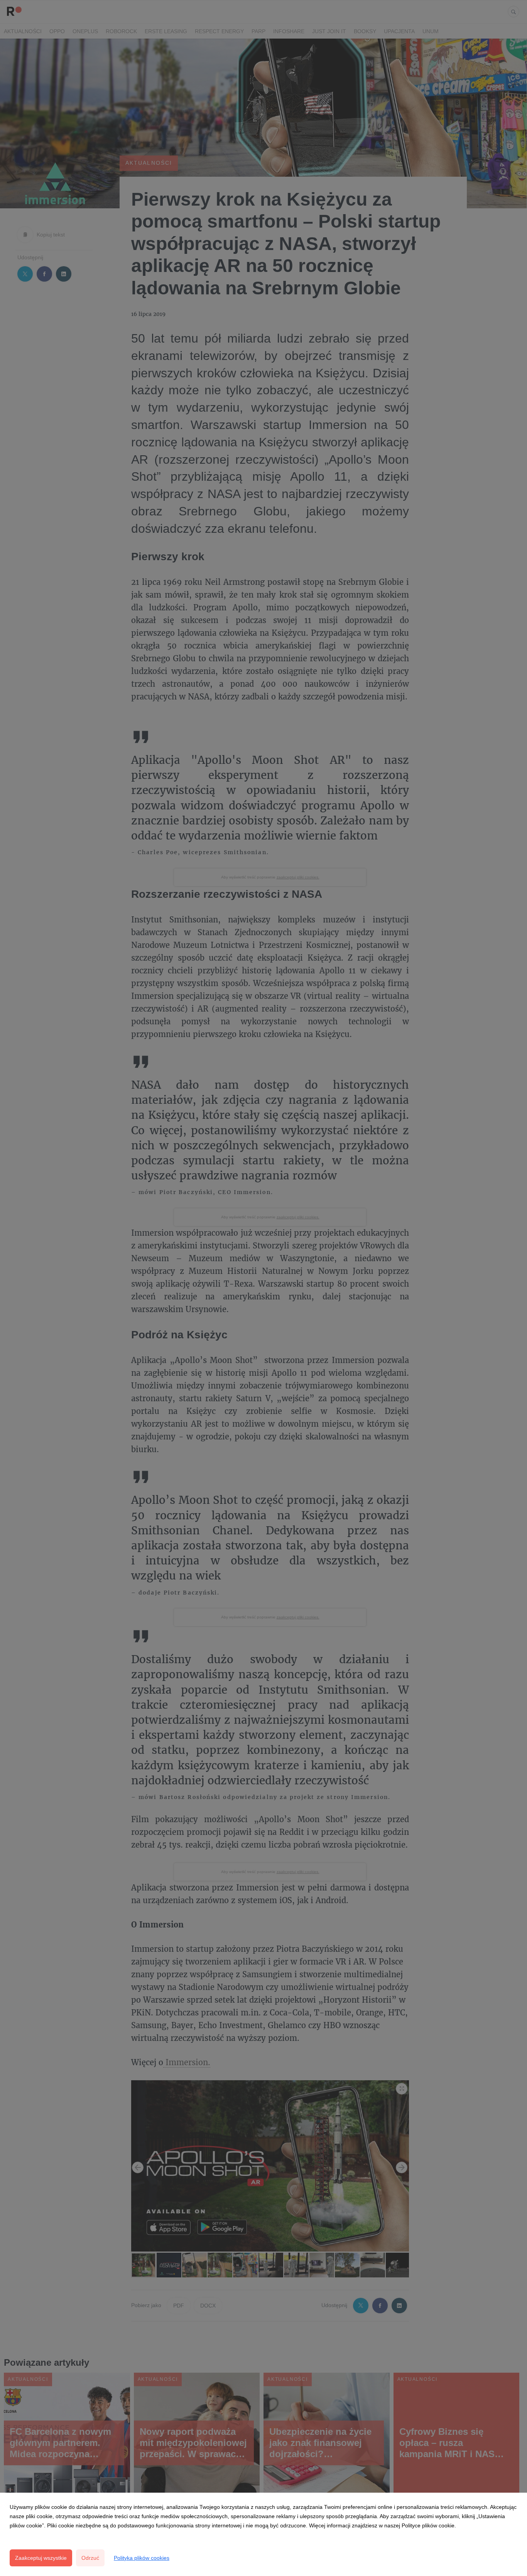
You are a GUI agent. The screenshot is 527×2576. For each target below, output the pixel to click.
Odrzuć (90, 2558)
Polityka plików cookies (142, 2558)
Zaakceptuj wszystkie (41, 2558)
